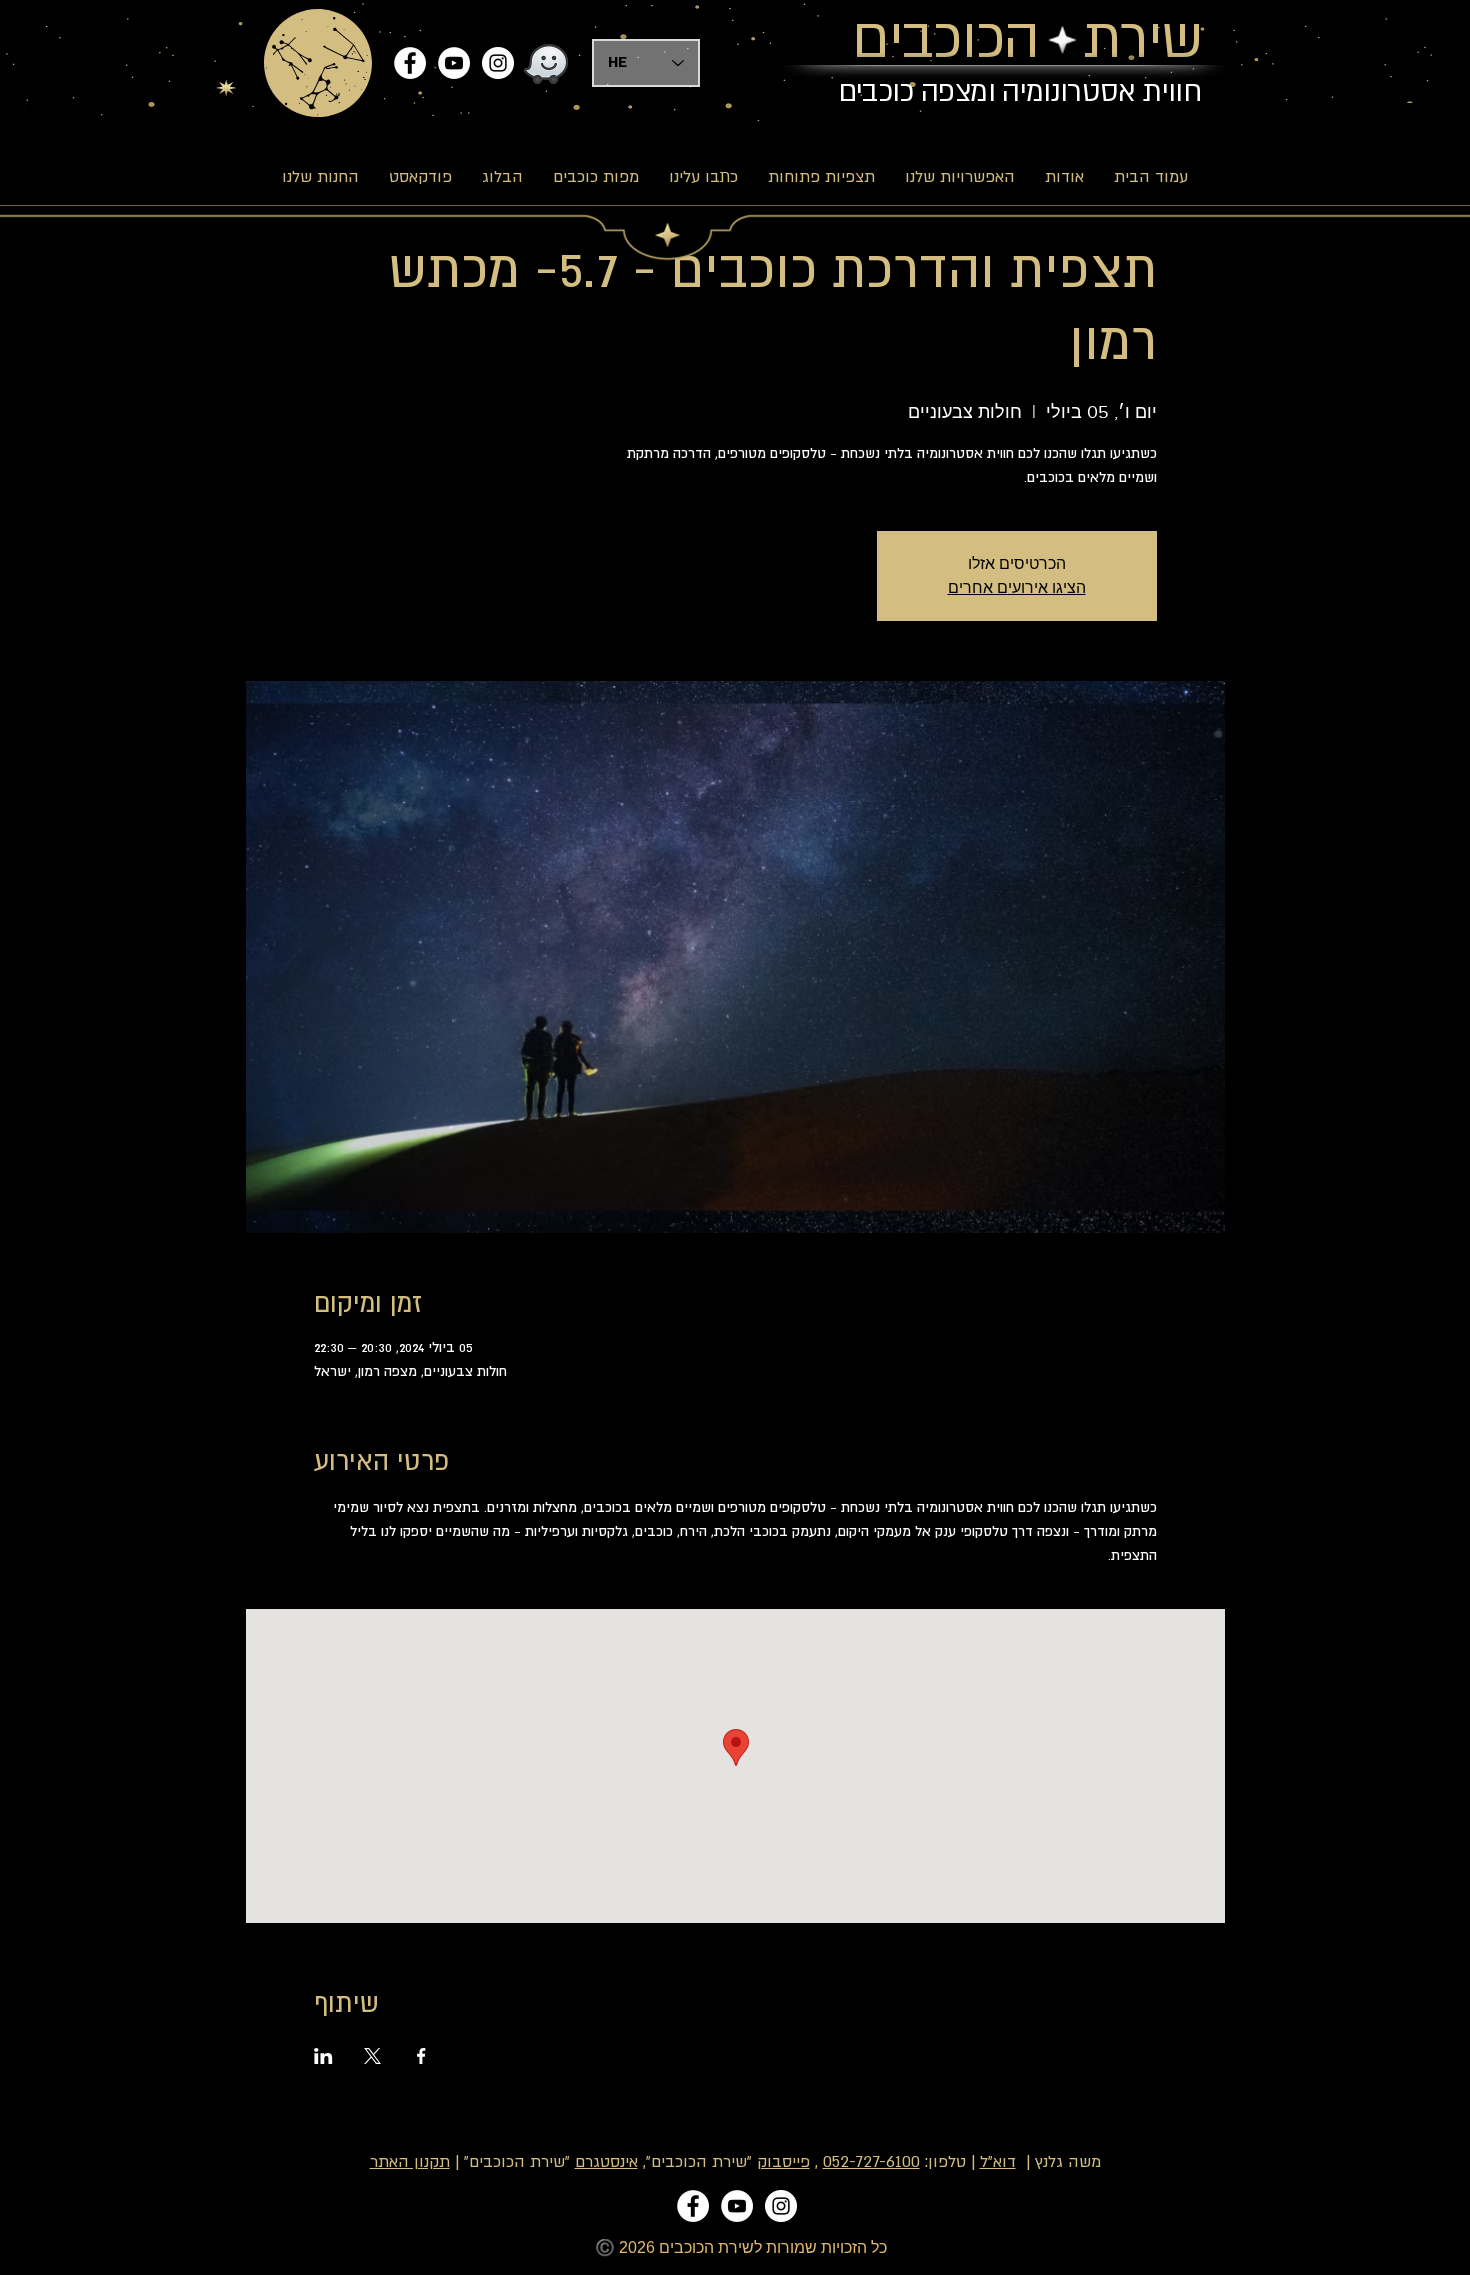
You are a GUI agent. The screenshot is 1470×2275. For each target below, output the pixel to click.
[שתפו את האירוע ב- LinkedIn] (323, 2056)
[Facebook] (410, 63)
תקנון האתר (410, 2162)
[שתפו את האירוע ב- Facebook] (421, 2056)
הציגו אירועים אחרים (1017, 587)
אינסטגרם (606, 2162)
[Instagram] (498, 63)
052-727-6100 (871, 2162)
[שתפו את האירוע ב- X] (372, 2056)
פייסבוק (783, 2162)
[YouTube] (454, 63)
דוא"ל (998, 2162)
